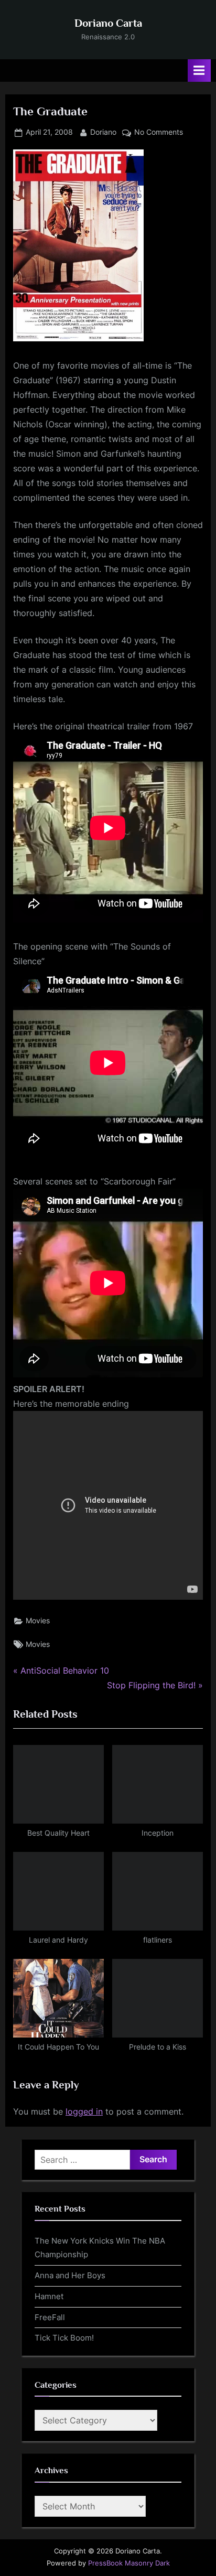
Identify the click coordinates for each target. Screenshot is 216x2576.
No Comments (159, 133)
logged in (84, 2111)
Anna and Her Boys (70, 2275)
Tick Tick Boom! (64, 2338)
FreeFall (50, 2317)
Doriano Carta (108, 23)
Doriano (103, 132)
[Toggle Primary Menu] (199, 71)
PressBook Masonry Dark (129, 2563)
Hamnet (49, 2296)
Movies (38, 1621)
